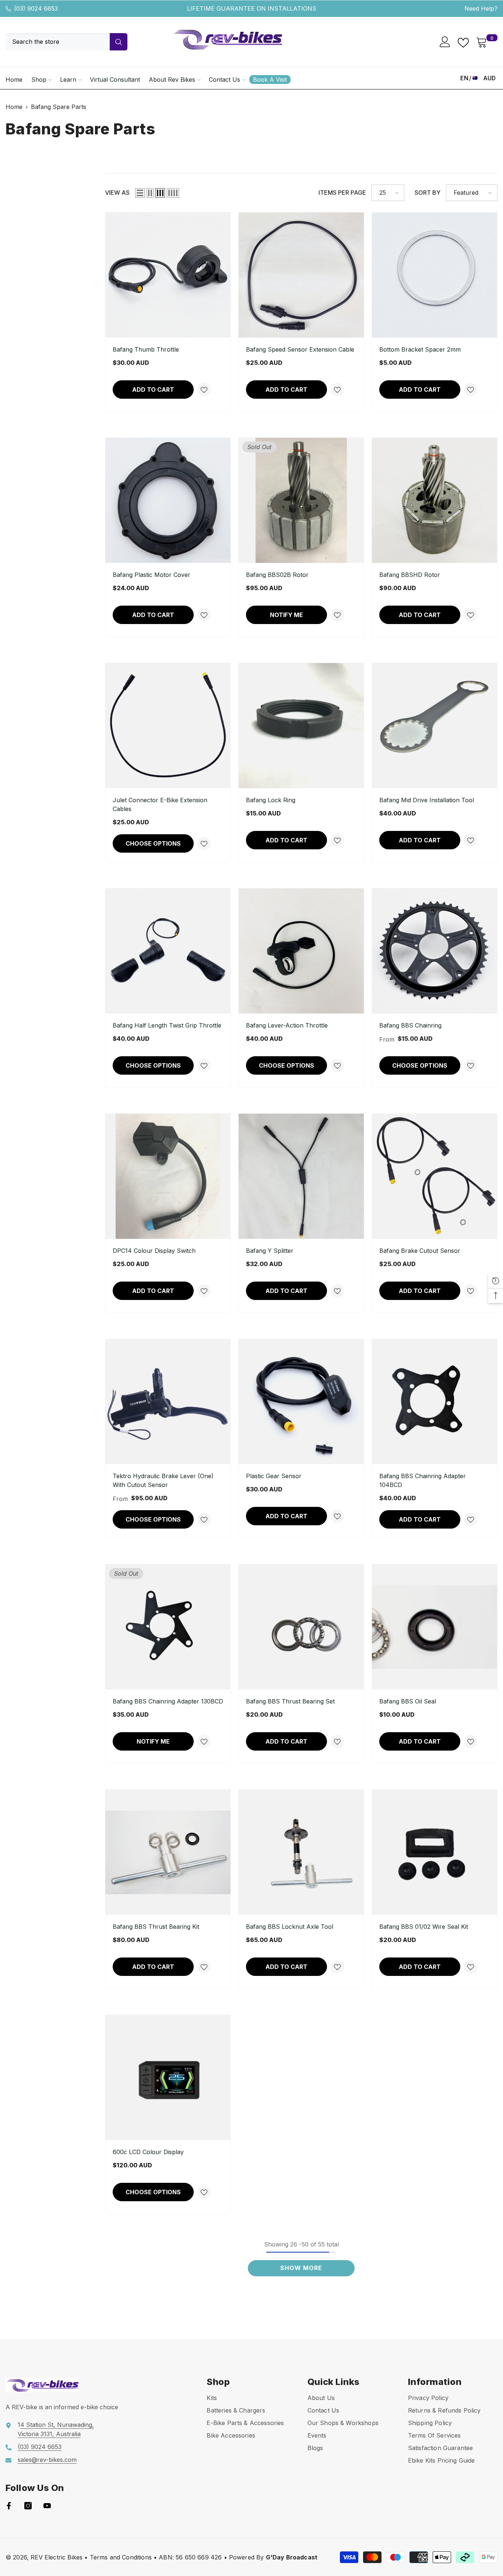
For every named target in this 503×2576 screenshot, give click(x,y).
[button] (140, 193)
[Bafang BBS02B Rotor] (301, 500)
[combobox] (58, 42)
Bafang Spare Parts (59, 107)
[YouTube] (47, 2506)
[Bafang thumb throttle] (168, 275)
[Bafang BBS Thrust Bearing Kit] (168, 1852)
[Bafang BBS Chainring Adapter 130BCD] (168, 1627)
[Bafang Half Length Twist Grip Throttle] (168, 951)
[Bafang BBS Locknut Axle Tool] (301, 1852)
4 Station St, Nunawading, (57, 2425)
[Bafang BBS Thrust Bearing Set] (301, 1627)
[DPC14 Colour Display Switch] (168, 1176)
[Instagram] (28, 2506)
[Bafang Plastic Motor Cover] (168, 500)
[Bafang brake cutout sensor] (435, 1176)
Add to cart (153, 390)
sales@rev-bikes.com (47, 2460)
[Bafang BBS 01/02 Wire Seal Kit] (435, 1852)
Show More (301, 2268)
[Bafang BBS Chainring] (435, 951)
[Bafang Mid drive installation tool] (435, 726)
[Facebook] (9, 2506)
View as (117, 193)
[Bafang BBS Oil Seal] (435, 1627)
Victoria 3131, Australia (49, 2434)
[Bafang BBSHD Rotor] (435, 500)
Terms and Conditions (121, 2557)
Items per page (342, 193)
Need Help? (481, 8)
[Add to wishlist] (204, 390)
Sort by (428, 193)
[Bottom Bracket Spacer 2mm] (435, 275)
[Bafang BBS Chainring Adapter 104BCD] (435, 1402)
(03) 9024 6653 (36, 8)
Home (14, 107)
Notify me (286, 615)
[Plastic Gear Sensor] (301, 1402)
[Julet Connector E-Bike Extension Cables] (168, 726)
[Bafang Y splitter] (301, 1176)
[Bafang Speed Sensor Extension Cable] (301, 275)
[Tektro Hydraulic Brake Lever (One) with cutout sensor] (168, 1402)
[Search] (66, 42)
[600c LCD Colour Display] (168, 2078)
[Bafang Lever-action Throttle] (301, 951)
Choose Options (153, 843)
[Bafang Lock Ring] (301, 726)
